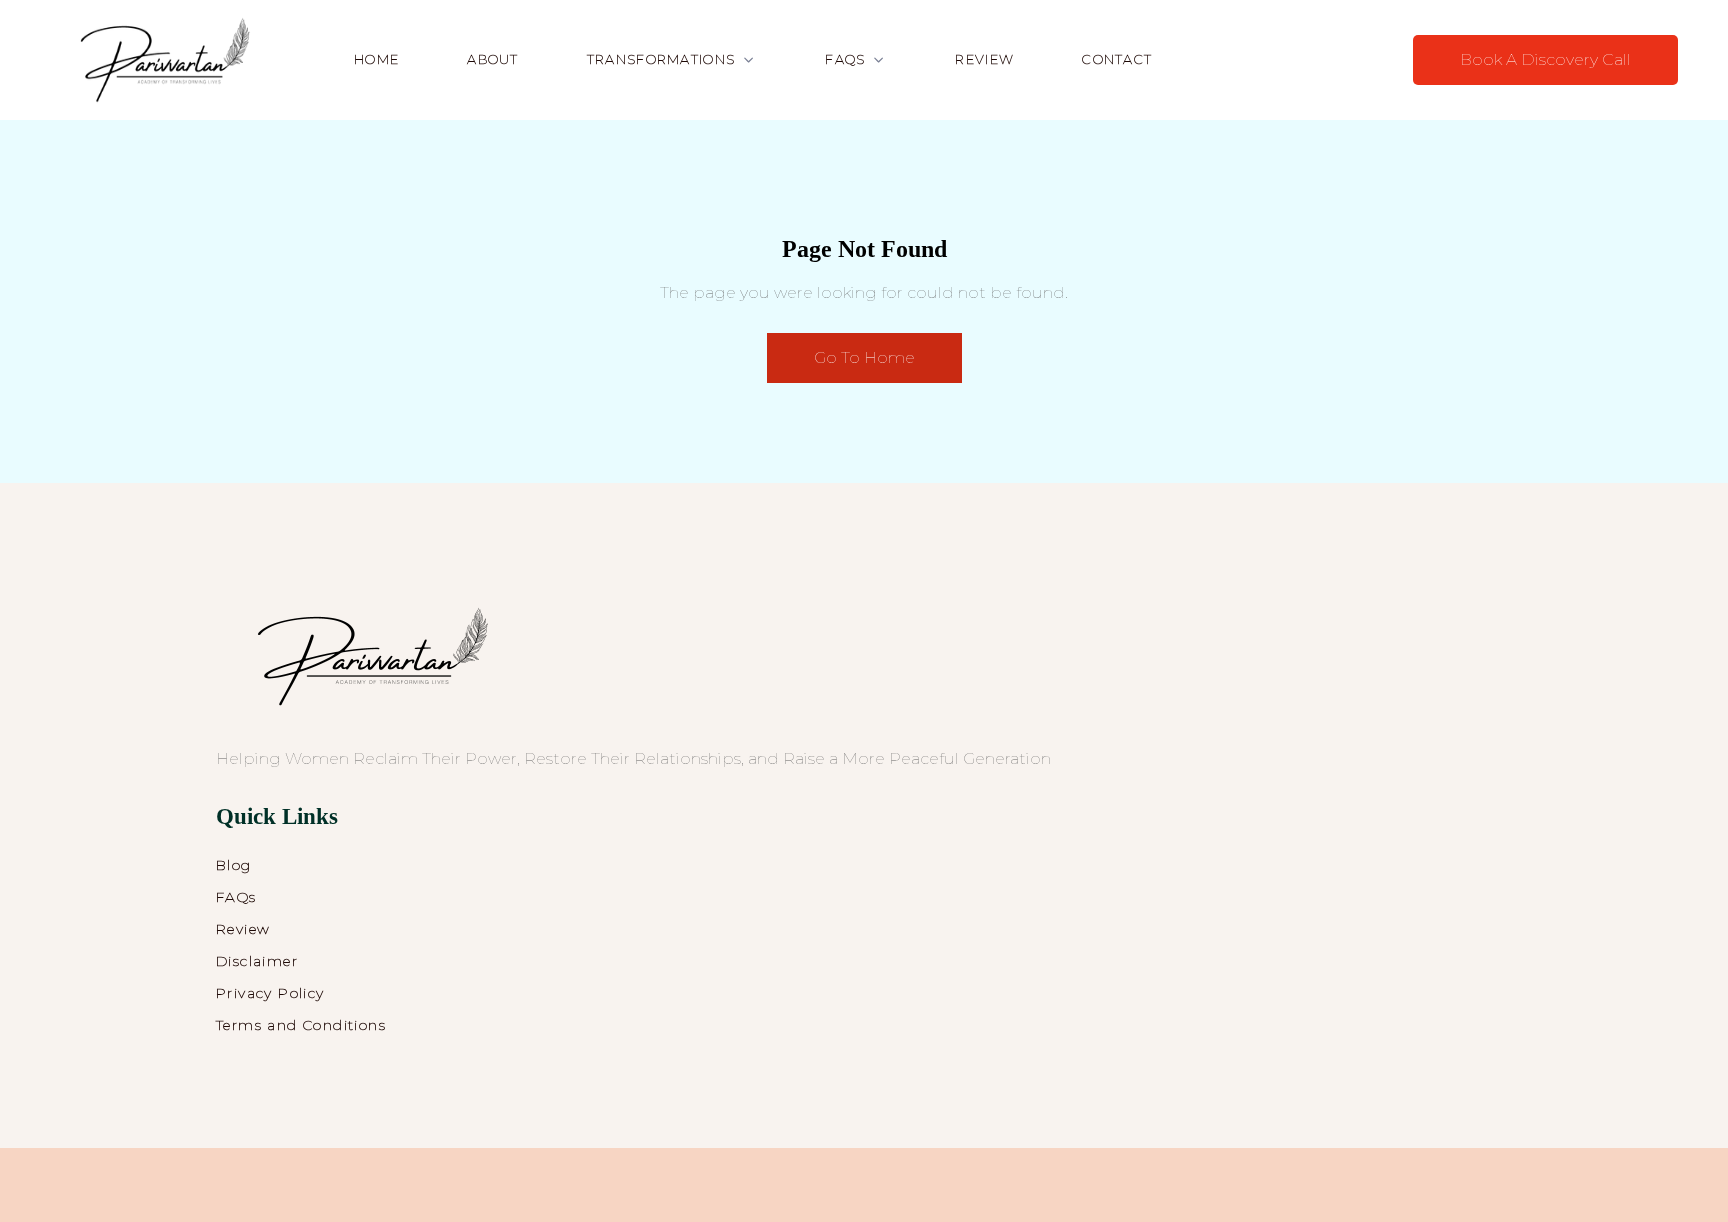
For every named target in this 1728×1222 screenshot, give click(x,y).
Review (984, 59)
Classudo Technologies (1085, 1189)
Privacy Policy (270, 993)
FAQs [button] (845, 59)
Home (376, 59)
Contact (1117, 59)
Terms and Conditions (301, 1025)
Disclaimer (257, 961)
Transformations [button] (661, 59)
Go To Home (864, 357)
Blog (234, 865)
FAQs (236, 897)
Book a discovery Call (1545, 59)
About (493, 59)
